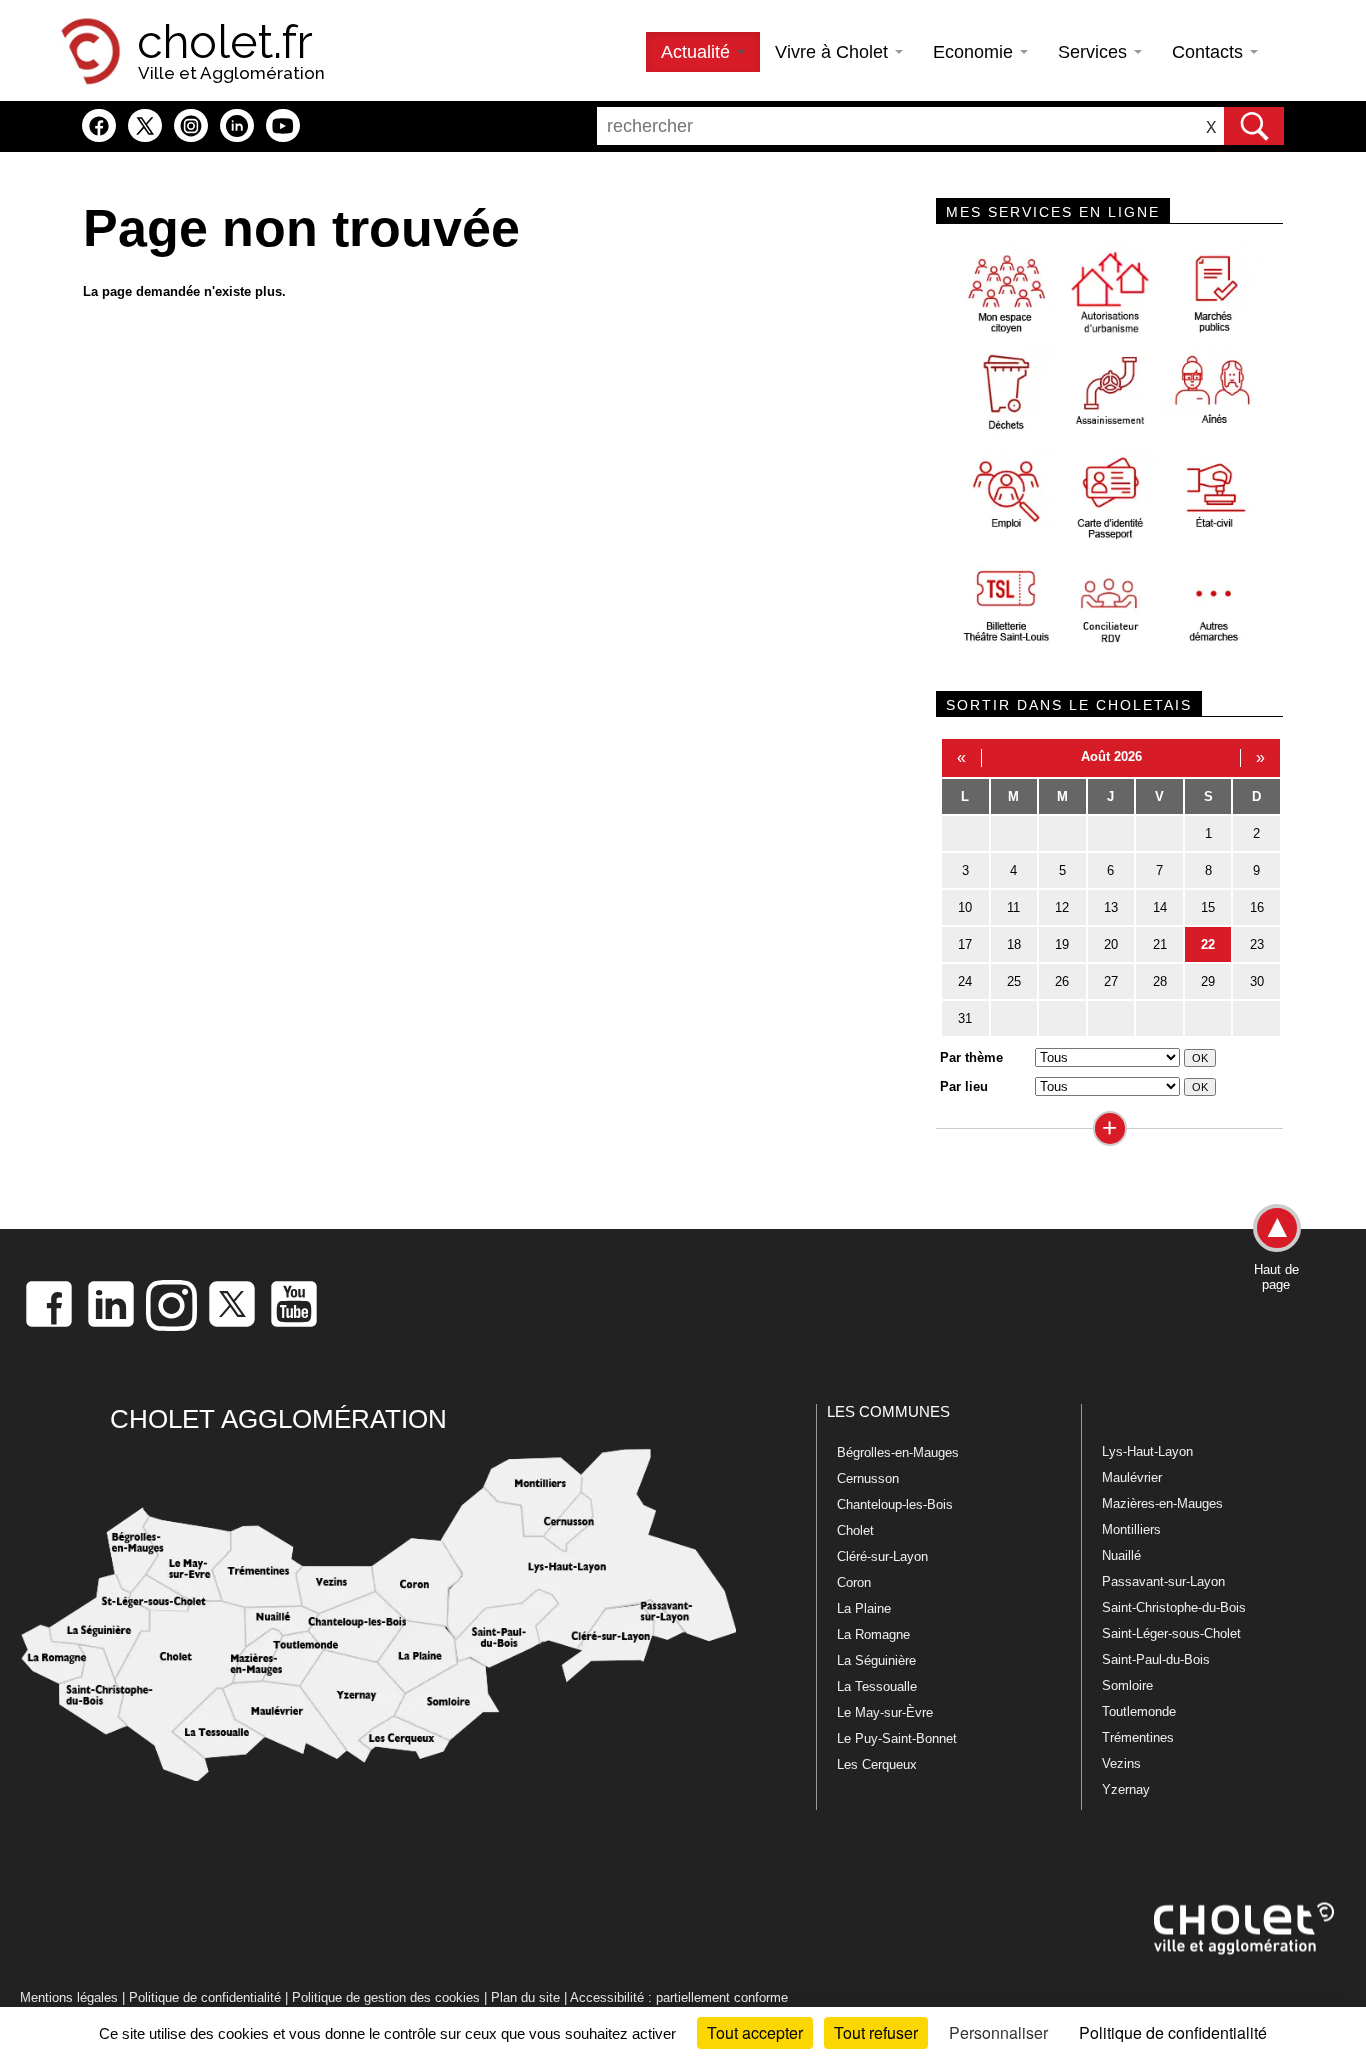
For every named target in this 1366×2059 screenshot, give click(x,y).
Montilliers (1131, 1529)
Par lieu (964, 1086)
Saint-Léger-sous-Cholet (1171, 1633)
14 (1160, 907)
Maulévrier (1132, 1477)
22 (1208, 944)
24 (965, 981)
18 (1014, 944)
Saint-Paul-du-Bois (1156, 1659)
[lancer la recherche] (1254, 126)
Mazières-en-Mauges (1162, 1503)
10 (965, 907)
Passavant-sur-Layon (1163, 1581)
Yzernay (1126, 1789)
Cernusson (868, 1478)
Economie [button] (975, 52)
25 (1014, 981)
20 (1111, 944)
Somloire (1127, 1685)
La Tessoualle (877, 1686)
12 (1062, 907)
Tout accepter (755, 2032)
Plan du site (525, 1997)
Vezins (1121, 1763)
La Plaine (864, 1608)
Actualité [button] (698, 52)
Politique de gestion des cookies (386, 1997)
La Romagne (873, 1634)
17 (965, 944)
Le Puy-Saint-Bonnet (897, 1738)
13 (1111, 907)
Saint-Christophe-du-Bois (1174, 1607)
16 (1257, 907)
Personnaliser (998, 2032)
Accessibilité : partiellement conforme (679, 1997)
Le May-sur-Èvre (885, 1712)
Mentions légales (69, 1997)
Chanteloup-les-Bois (895, 1504)
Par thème (971, 1057)
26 (1062, 981)
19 (1062, 944)
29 (1208, 981)
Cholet (855, 1530)
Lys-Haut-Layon (1147, 1451)
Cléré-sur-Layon (882, 1556)
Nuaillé (1121, 1555)
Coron (854, 1582)
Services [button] (1095, 52)
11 (1013, 907)
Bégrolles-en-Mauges (898, 1452)
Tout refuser (876, 2032)
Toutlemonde (1139, 1711)
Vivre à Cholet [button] (834, 52)
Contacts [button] (1210, 52)
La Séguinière (876, 1660)
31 (965, 1018)
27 (1111, 981)
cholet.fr (225, 42)
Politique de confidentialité (205, 1997)
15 (1208, 907)
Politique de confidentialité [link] (1173, 2032)
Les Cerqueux (877, 1764)
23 (1257, 944)
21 (1160, 944)
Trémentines (1138, 1737)
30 (1257, 981)
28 (1160, 981)
